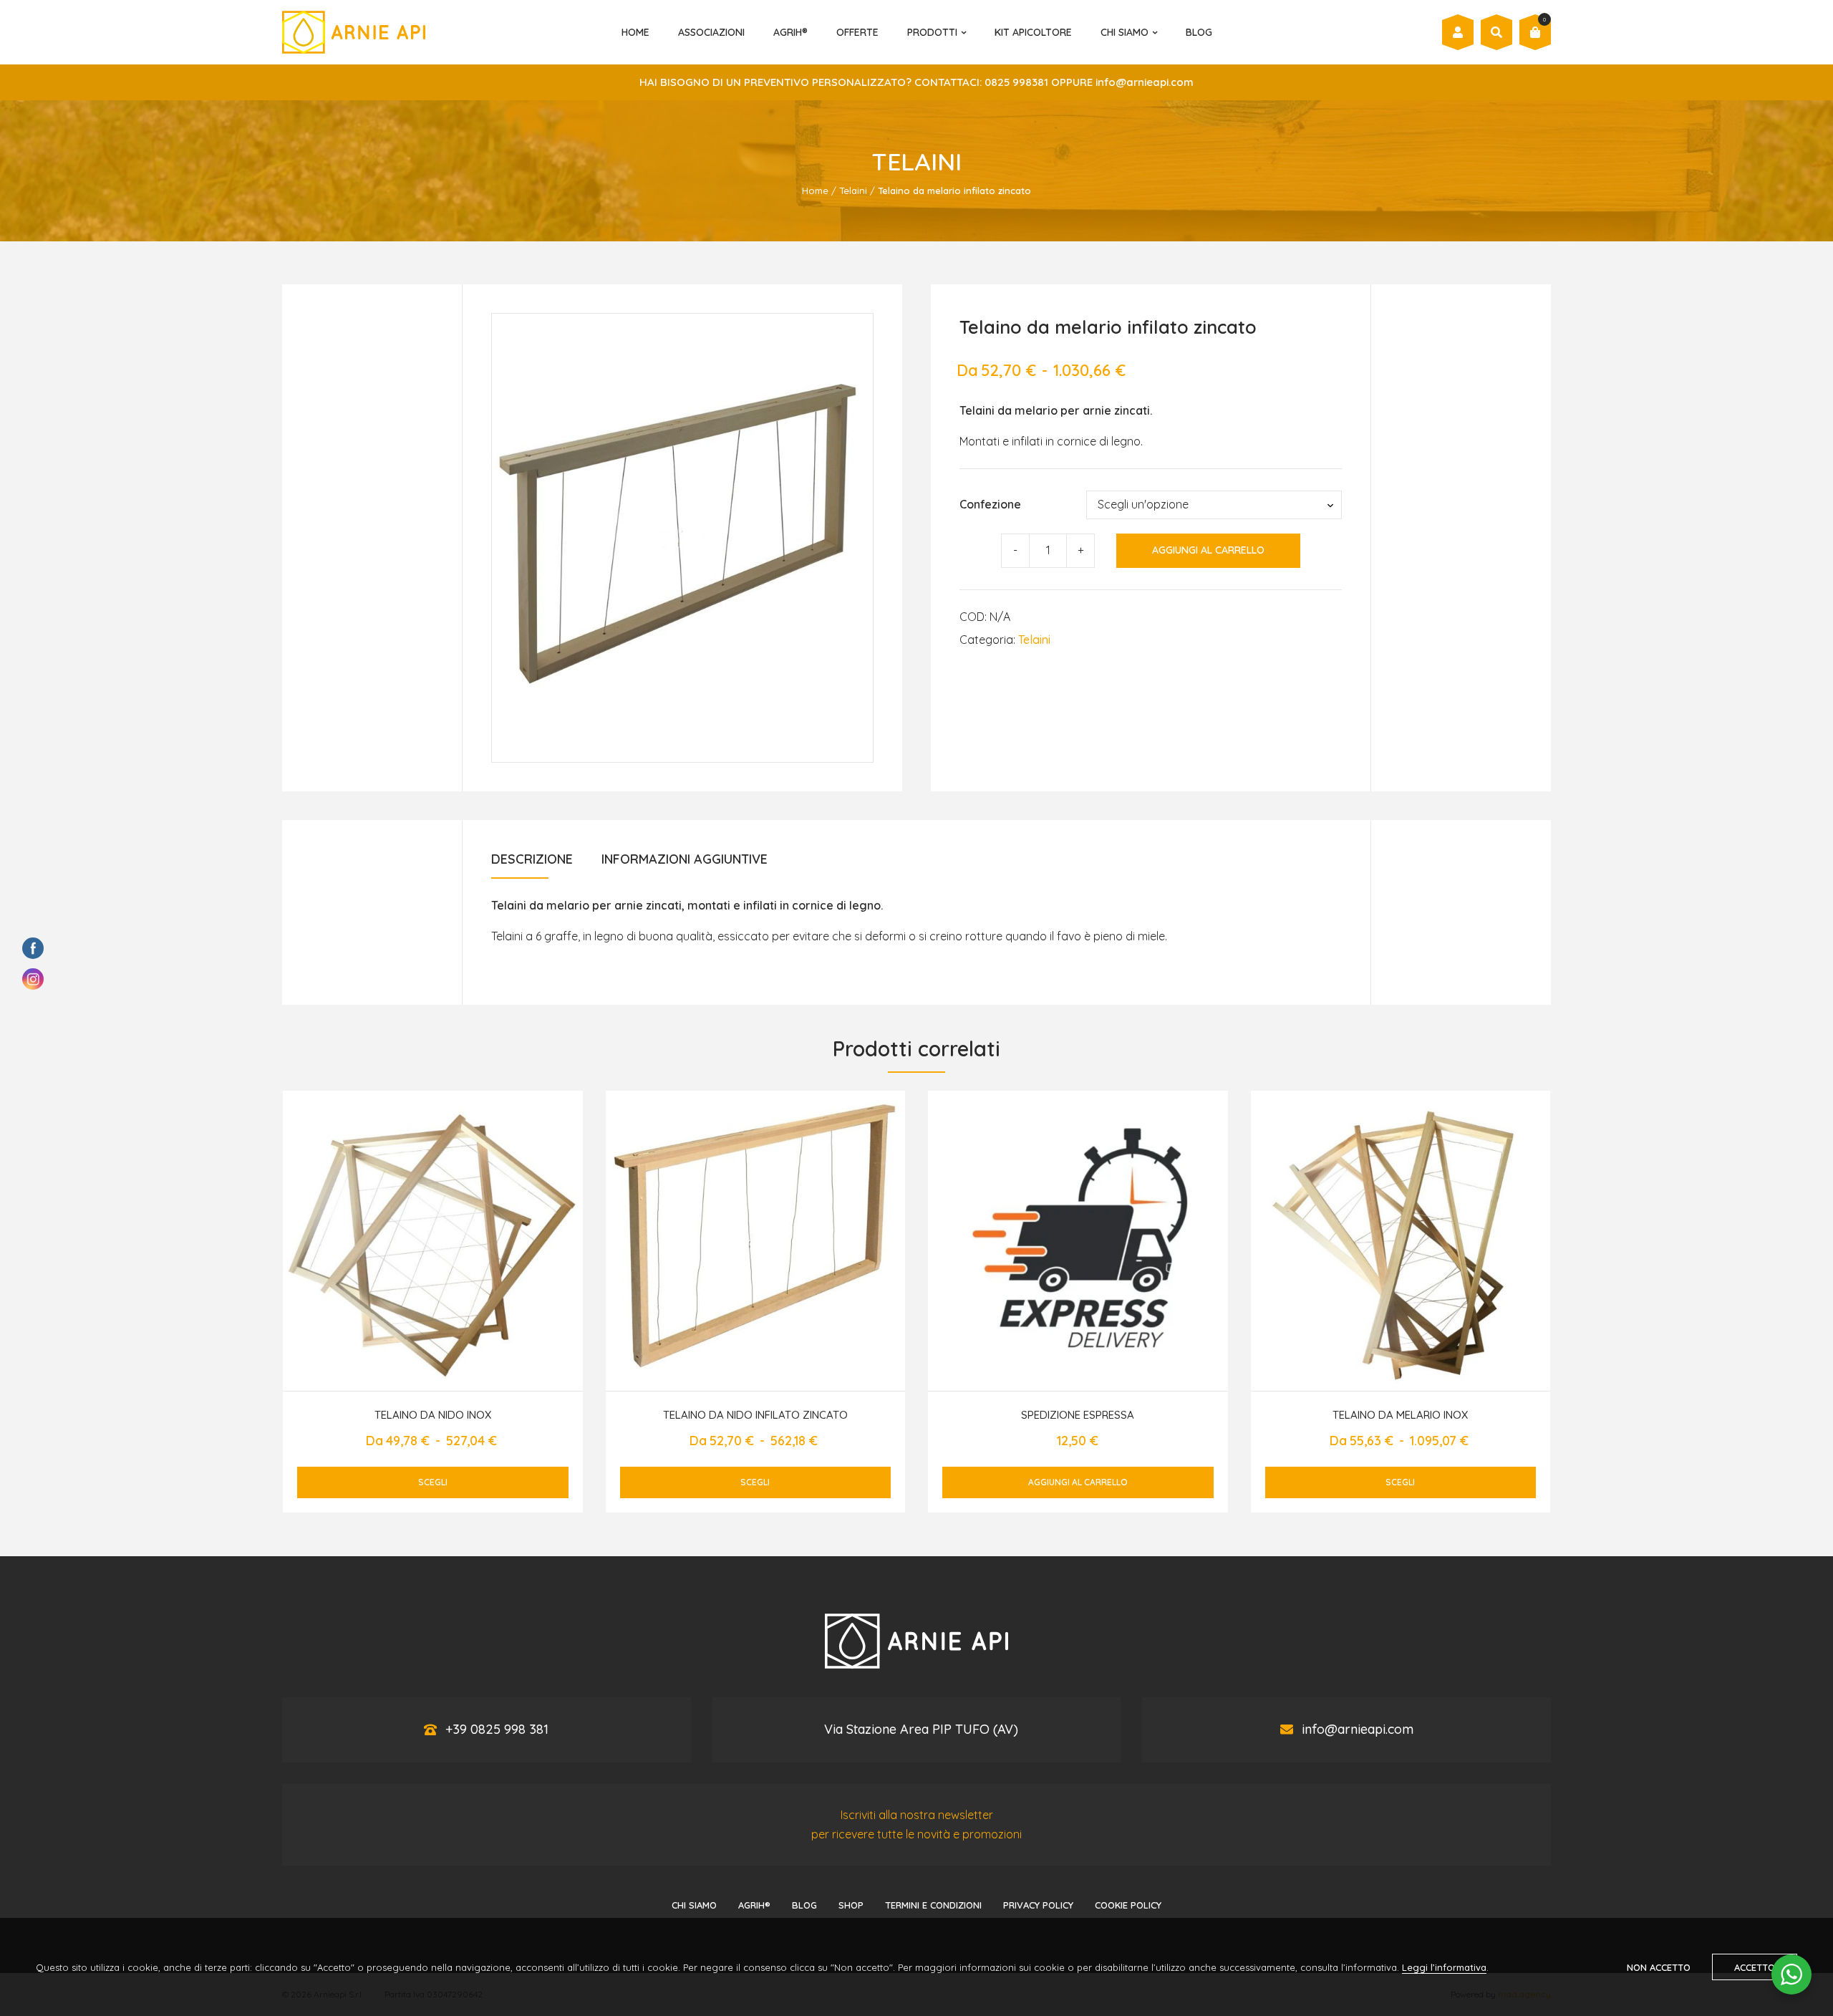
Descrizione (532, 859)
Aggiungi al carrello (1208, 550)
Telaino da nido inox (433, 1415)
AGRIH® (790, 32)
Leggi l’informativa (1444, 1967)
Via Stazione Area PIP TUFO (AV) (921, 1729)
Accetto (1755, 1967)
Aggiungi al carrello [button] (1078, 1482)
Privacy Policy (1038, 1905)
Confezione (990, 504)
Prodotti (932, 32)
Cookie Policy (1128, 1905)
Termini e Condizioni (933, 1905)
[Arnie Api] (354, 32)
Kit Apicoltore (1033, 32)
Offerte (857, 32)
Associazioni (711, 32)
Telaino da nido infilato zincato (755, 1415)
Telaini (853, 190)
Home (635, 32)
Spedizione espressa (1078, 1415)
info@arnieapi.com (1358, 1729)
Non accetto (1659, 1967)
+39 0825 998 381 (497, 1729)
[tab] (532, 864)
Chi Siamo (1125, 32)
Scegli (433, 1482)
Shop (851, 1905)
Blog (1199, 32)
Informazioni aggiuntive (685, 859)
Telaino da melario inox (1400, 1415)
